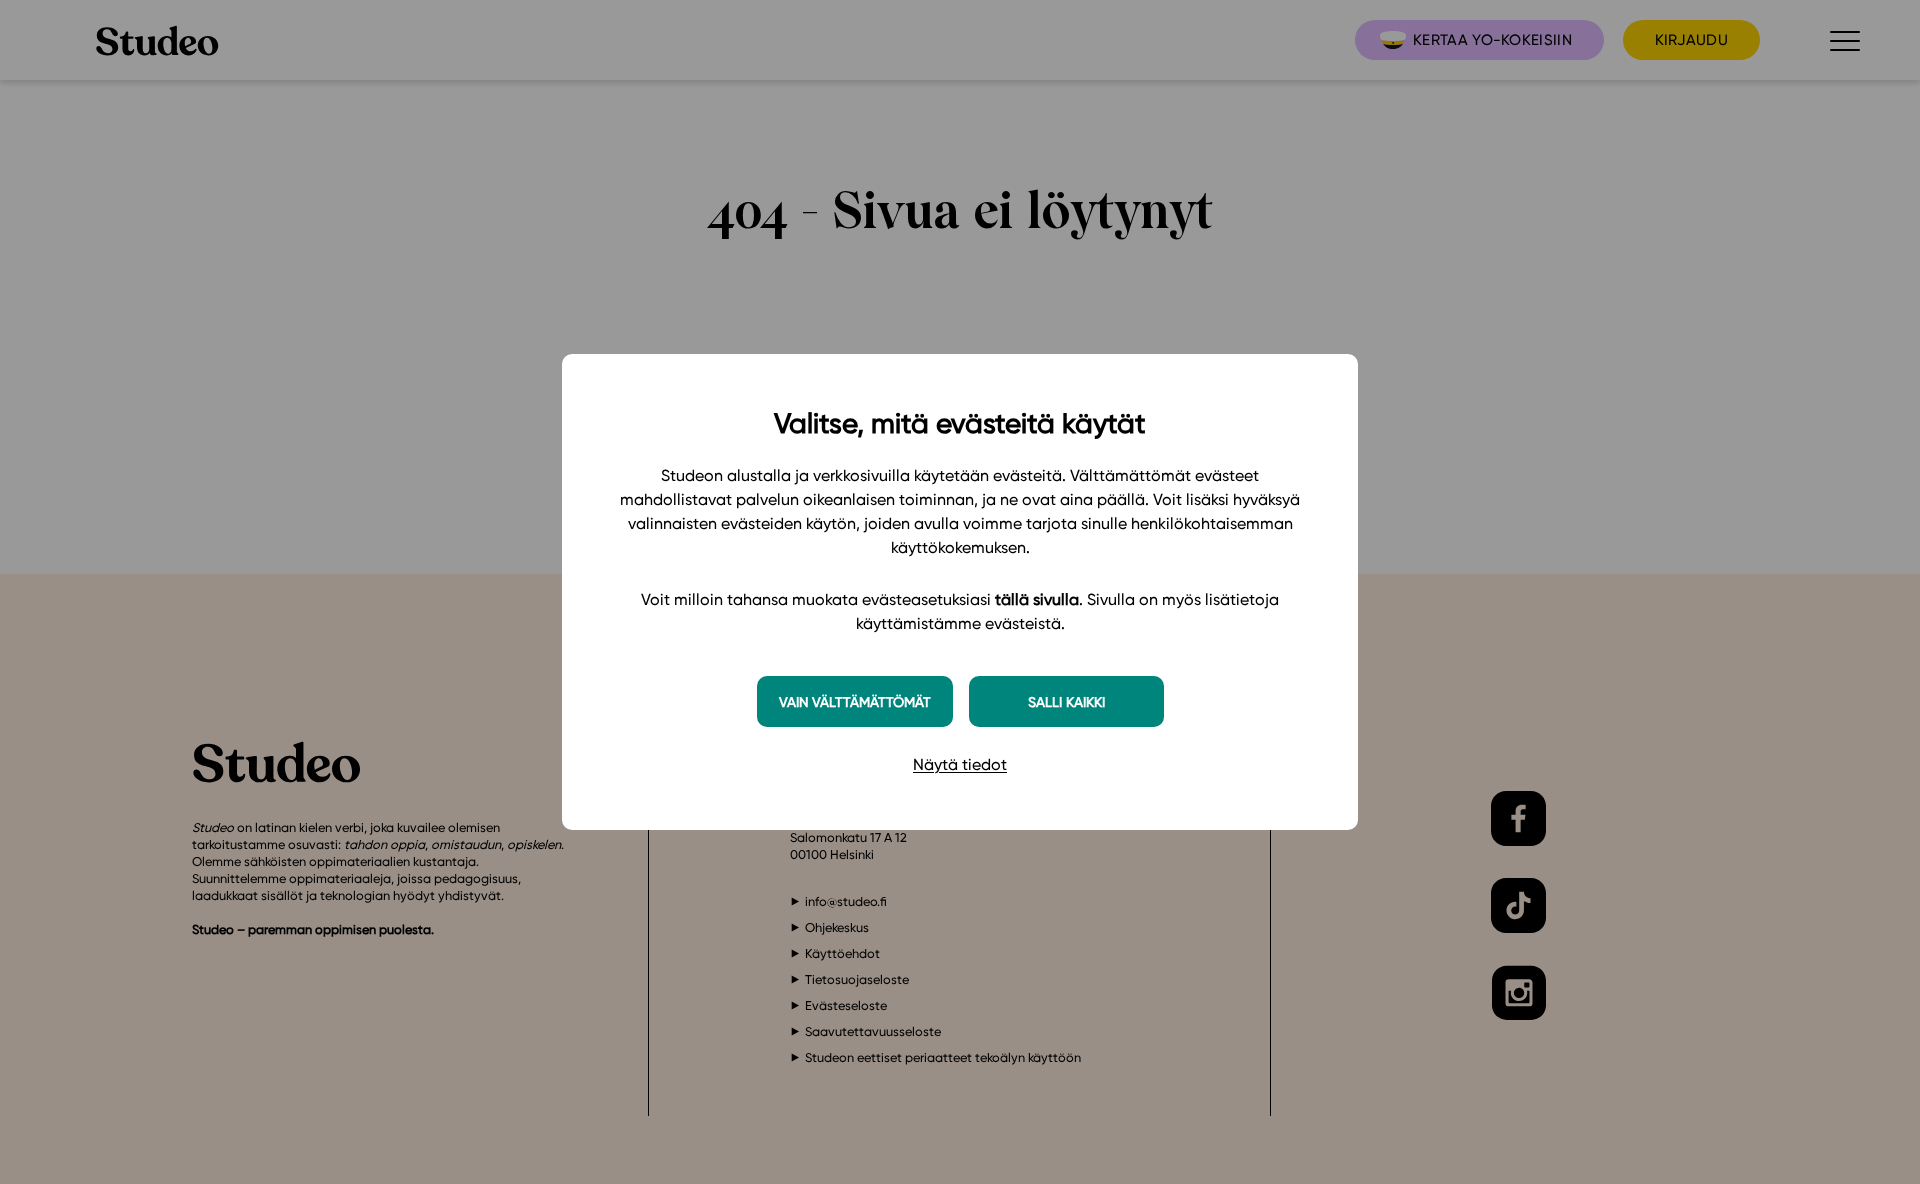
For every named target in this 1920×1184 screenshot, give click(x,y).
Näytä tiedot (960, 764)
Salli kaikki (1066, 701)
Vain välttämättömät (855, 701)
